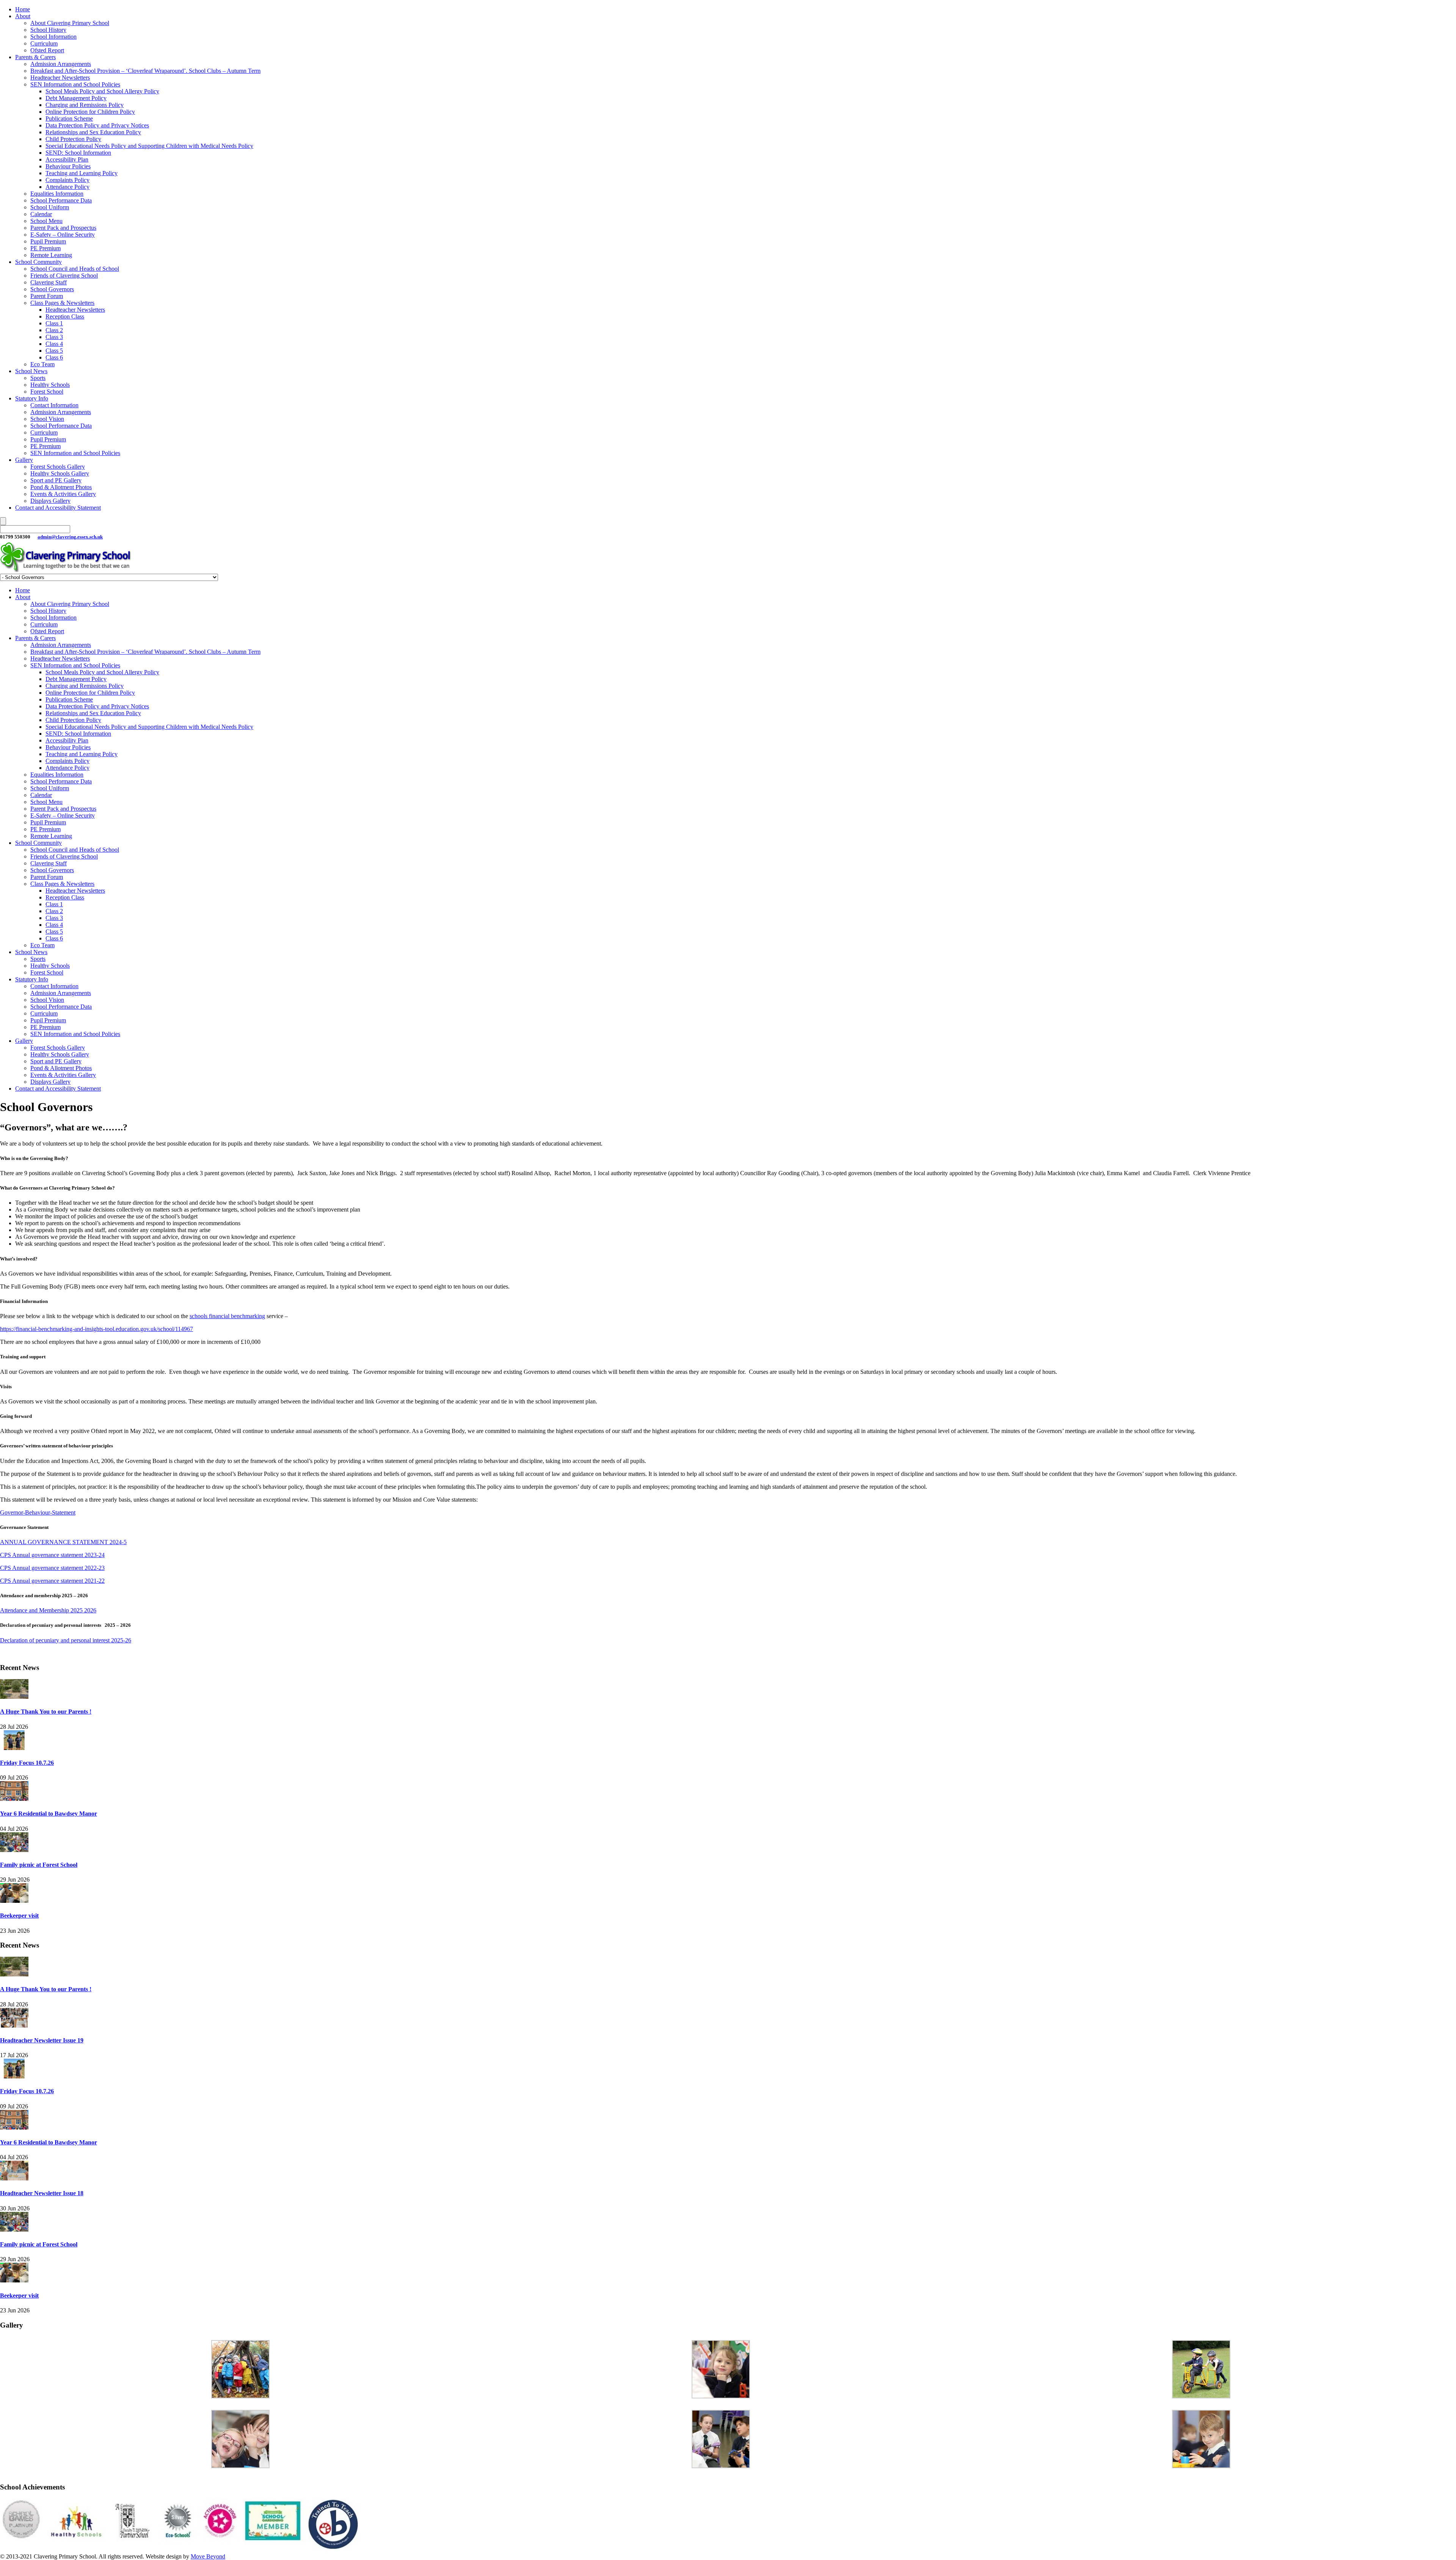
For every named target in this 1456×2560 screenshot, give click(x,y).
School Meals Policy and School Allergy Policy (102, 91)
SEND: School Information (78, 153)
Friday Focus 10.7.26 (27, 1763)
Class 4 (54, 344)
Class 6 (54, 357)
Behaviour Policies (68, 166)
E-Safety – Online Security (63, 235)
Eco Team (42, 364)
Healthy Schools (50, 385)
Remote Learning (51, 255)
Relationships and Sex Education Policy (93, 132)
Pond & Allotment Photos (61, 487)
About (23, 16)
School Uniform (50, 207)
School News (31, 371)
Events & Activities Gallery (63, 494)
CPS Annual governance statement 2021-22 (52, 1581)
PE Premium (45, 248)
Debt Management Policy (76, 98)
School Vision (47, 419)
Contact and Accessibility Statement (58, 508)
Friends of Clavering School (64, 275)
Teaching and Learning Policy (82, 173)
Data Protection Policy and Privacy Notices (97, 125)
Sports (38, 378)
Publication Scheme (69, 119)
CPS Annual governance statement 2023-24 (52, 1555)
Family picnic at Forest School (39, 1865)
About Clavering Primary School (70, 23)
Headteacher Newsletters (60, 78)
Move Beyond (208, 2556)
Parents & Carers (35, 57)
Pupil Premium (48, 241)
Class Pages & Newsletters (62, 303)
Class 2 (54, 330)
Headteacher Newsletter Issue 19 (42, 2040)
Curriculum (44, 43)
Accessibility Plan (67, 159)
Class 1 (54, 323)
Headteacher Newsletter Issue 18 (42, 2193)
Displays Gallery (50, 501)
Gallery (24, 460)
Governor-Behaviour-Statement (38, 1512)
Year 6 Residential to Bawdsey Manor (49, 1814)
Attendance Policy (67, 187)
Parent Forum (47, 296)
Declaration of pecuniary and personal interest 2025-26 (66, 1640)
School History (48, 30)
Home (23, 9)
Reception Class (65, 316)
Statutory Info (32, 398)
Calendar (41, 214)
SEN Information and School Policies (75, 84)
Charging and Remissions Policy (85, 105)
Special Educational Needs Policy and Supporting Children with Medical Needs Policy (149, 146)
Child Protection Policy (73, 139)
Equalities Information (57, 194)
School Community (38, 262)
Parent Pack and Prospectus (63, 228)
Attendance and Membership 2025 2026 (48, 1610)
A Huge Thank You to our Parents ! (46, 1712)
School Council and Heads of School (75, 269)
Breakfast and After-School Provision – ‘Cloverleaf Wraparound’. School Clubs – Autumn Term (145, 71)
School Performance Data (61, 200)
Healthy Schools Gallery (60, 473)
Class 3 (54, 337)
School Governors (52, 289)
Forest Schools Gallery (58, 467)
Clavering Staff (49, 282)
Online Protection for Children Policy (90, 112)
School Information (53, 37)
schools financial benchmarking (227, 1316)
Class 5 (54, 351)
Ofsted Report (47, 50)
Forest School (47, 392)
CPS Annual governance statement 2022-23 (52, 1568)
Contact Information (54, 405)
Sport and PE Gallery (56, 480)
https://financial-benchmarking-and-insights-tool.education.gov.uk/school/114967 (96, 1329)
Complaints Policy (67, 180)
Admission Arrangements (61, 64)
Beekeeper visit (19, 1916)
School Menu (46, 221)
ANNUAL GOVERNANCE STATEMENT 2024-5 (63, 1542)
